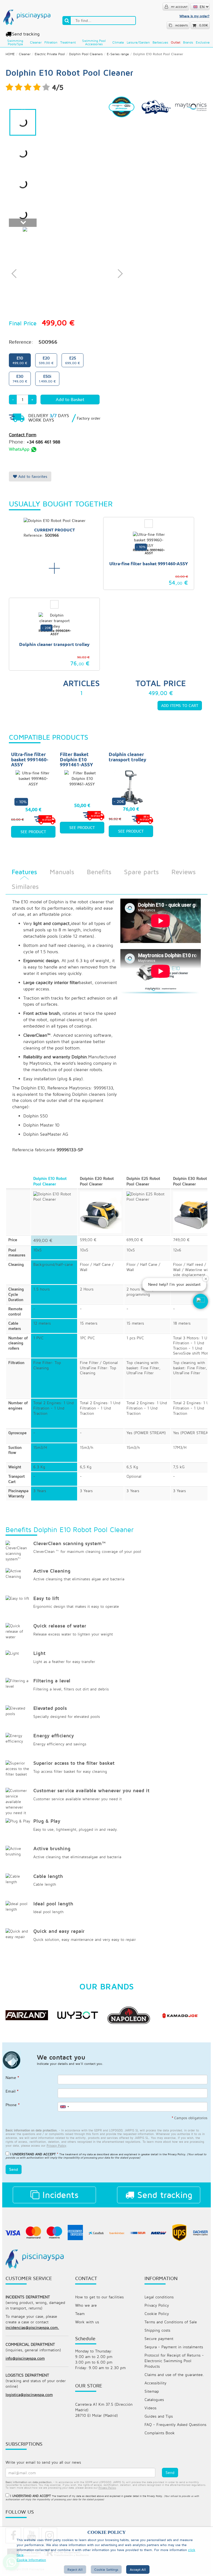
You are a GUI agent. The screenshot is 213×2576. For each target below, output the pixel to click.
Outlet (176, 42)
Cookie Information (31, 2560)
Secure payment (159, 2338)
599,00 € (88, 1240)
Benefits (99, 872)
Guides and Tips (159, 2416)
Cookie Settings (106, 2569)
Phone (13, 2105)
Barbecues (160, 42)
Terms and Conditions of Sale (171, 2322)
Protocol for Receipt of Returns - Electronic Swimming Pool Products (174, 2361)
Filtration (51, 42)
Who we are (86, 2305)
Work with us (87, 2322)
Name (12, 2077)
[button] (201, 1301)
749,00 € (181, 1240)
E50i (47, 378)
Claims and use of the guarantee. (174, 2375)
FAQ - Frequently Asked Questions (175, 2424)
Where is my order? (194, 16)
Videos (150, 2408)
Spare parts (141, 872)
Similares (25, 886)
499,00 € (43, 1240)
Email (12, 2091)
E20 (46, 360)
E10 (20, 360)
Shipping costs (157, 2330)
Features (24, 872)
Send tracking (26, 34)
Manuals (62, 872)
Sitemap (152, 2391)
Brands (188, 42)
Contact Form (23, 435)
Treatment (68, 42)
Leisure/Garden (138, 42)
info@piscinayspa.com (25, 2358)
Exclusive (203, 42)
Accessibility (155, 2383)
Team (80, 2313)
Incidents (59, 2195)
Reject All (75, 2569)
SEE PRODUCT (33, 832)
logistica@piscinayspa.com (29, 2394)
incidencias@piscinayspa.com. (32, 2327)
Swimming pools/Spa (15, 42)
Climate (118, 42)
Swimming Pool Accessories (94, 42)
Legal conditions (159, 2297)
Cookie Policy (157, 2313)
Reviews (183, 872)
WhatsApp (20, 449)
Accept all (138, 2569)
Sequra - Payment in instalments (174, 2347)
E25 (73, 360)
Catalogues (154, 2399)
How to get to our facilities (99, 2297)
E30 (20, 378)
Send (14, 2169)
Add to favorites (32, 476)
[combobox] (64, 2107)
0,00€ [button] (204, 25)
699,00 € (135, 1240)
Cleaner (36, 42)
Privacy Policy (177, 2154)
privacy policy (56, 2145)
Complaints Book (160, 2433)
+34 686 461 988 (43, 442)
